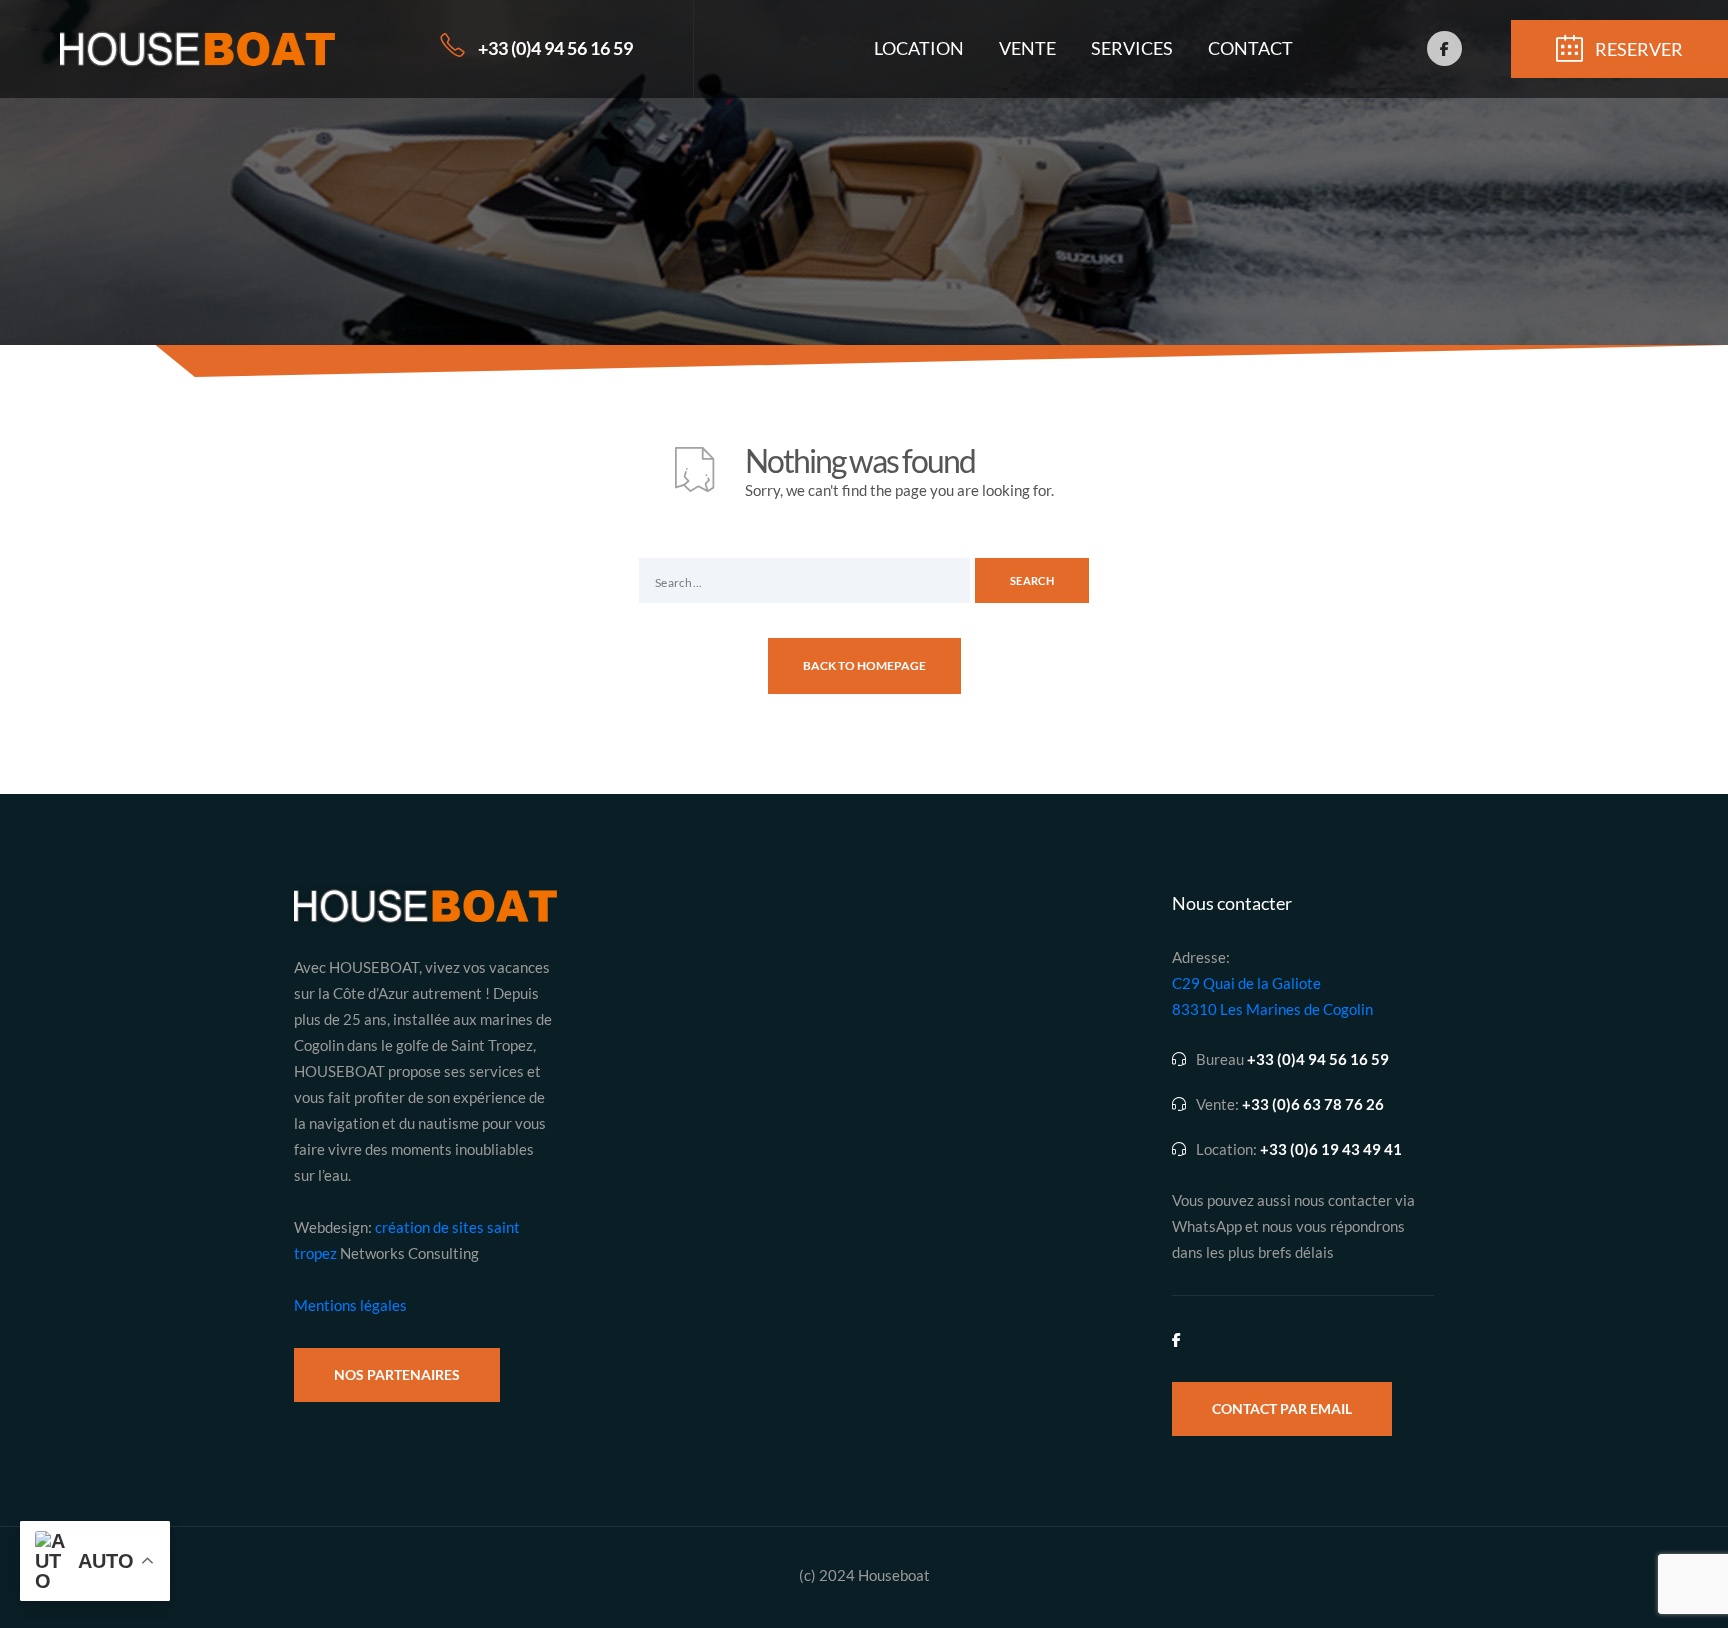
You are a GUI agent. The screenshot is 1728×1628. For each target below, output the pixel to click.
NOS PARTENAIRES (397, 1374)
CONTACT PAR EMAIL (1282, 1408)
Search (1032, 580)
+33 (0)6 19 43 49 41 (1331, 1149)
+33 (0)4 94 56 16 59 (555, 48)
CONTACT (1250, 48)
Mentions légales (350, 1305)
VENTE (1027, 48)
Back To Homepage (864, 665)
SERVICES (1132, 48)
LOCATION (919, 48)
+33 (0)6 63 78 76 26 (1313, 1104)
